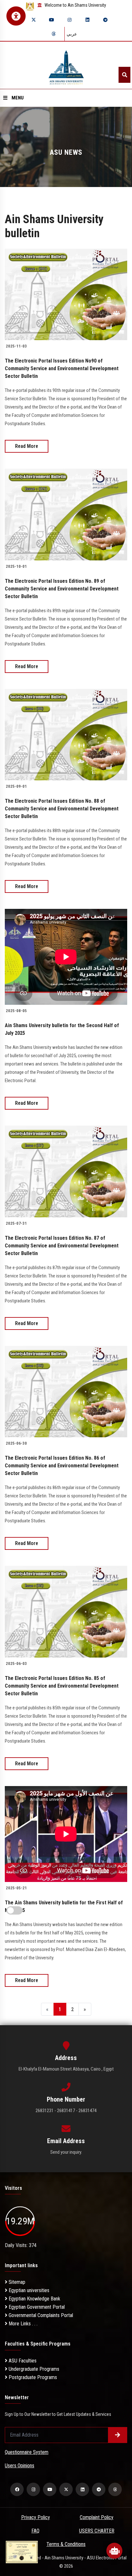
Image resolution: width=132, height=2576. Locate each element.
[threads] (54, 34)
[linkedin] (87, 20)
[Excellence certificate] (22, 2552)
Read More (27, 446)
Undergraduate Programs (33, 2369)
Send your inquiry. (66, 2152)
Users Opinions (20, 2466)
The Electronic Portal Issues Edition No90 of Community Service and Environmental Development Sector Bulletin (62, 368)
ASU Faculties (22, 2361)
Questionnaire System (27, 2452)
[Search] (124, 75)
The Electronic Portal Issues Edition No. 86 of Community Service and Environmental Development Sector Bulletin (62, 1466)
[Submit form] (118, 2435)
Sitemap (16, 2282)
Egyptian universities (28, 2290)
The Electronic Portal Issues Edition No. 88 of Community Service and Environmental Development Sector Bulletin (62, 809)
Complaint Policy (97, 2517)
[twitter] (34, 20)
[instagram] (70, 20)
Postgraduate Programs (32, 2377)
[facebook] (17, 2489)
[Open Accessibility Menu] (16, 16)
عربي (72, 34)
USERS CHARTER (97, 2531)
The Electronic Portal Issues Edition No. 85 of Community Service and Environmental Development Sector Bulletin (62, 1686)
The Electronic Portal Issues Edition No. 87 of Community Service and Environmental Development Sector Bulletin (62, 1246)
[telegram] (105, 20)
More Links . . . (22, 2324)
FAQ (35, 2531)
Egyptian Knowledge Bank (34, 2299)
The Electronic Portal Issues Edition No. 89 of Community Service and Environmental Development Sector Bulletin (62, 589)
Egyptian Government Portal (36, 2307)
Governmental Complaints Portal (40, 2315)
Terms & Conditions (66, 2544)
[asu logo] (66, 65)
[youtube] (52, 20)
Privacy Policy (36, 2517)
